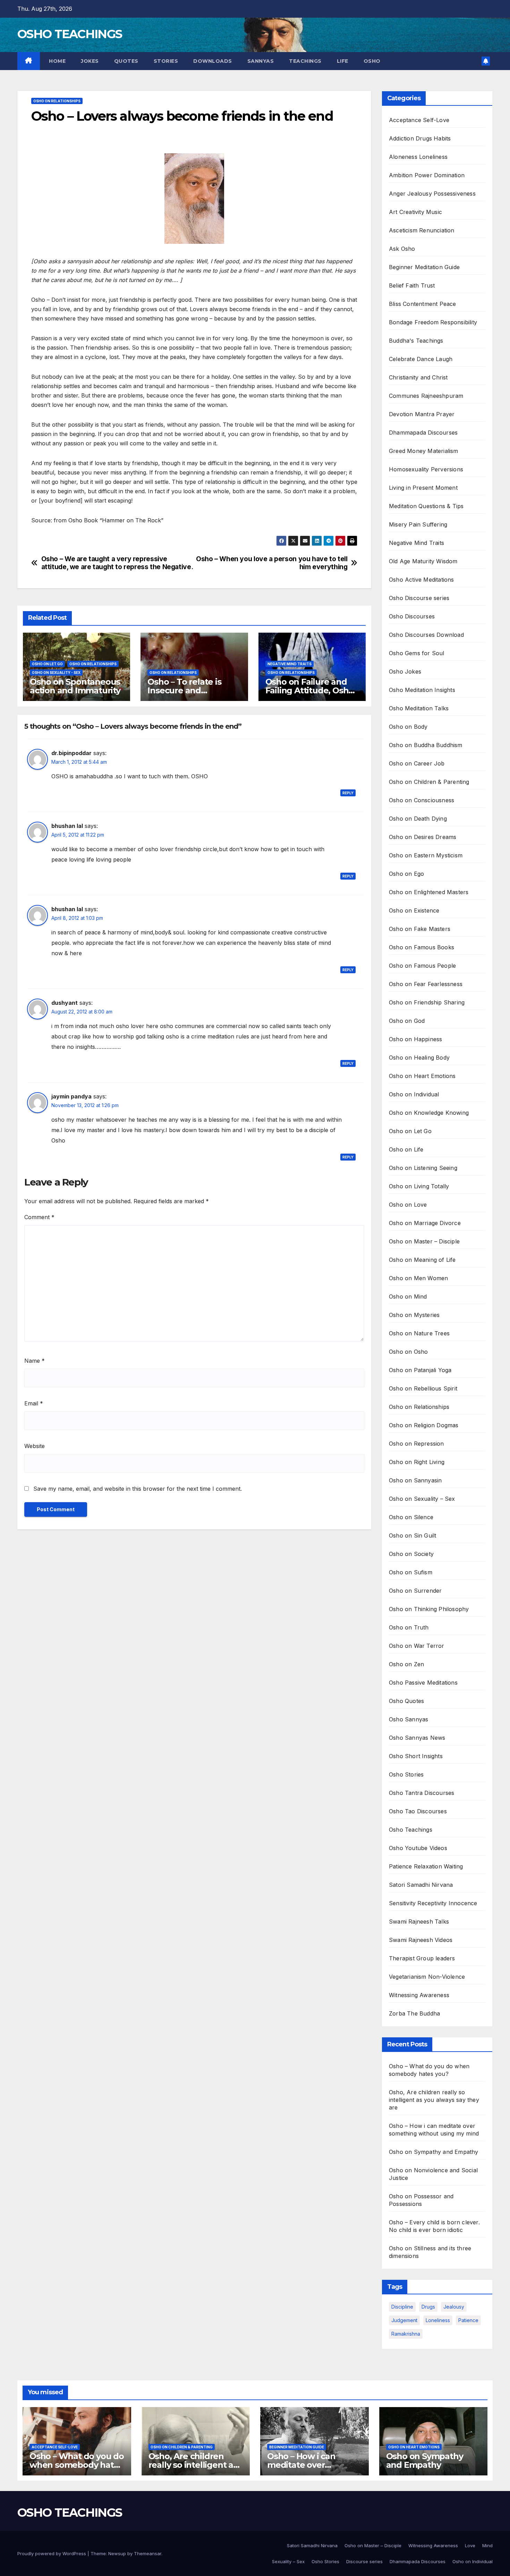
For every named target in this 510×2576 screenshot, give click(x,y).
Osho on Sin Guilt (413, 1535)
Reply (348, 793)
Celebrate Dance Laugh (421, 359)
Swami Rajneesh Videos (421, 1940)
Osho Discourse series (419, 598)
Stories (166, 61)
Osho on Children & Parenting (429, 782)
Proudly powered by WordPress (52, 2553)
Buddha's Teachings (416, 341)
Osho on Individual (414, 1094)
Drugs (428, 2307)
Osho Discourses (412, 616)
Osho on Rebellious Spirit (423, 1388)
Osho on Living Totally (419, 1186)
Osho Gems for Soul (417, 653)
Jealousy (454, 2307)
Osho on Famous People (422, 966)
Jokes (90, 61)
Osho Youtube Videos (418, 1848)
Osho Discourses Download (426, 635)
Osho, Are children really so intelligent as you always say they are (434, 2100)
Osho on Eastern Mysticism (426, 855)
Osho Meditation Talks (419, 708)
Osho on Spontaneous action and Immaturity (75, 686)
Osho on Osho (408, 1352)
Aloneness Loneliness (418, 157)
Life (343, 61)
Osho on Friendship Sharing (427, 1002)
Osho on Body (408, 727)
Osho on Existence (414, 910)
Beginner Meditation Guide (424, 267)
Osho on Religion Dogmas (424, 1425)
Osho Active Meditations (422, 580)
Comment (39, 1217)
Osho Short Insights (416, 1756)
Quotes (126, 61)
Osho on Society (411, 1554)
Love (470, 2545)
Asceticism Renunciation (422, 230)
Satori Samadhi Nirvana (421, 1885)
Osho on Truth (409, 1627)
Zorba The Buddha (414, 2013)
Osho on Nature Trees (419, 1333)
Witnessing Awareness (419, 1995)
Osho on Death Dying (418, 819)
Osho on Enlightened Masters (429, 892)
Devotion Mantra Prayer (422, 414)
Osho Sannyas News (417, 1738)
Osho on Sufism (411, 1572)
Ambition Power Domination (427, 175)
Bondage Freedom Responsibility (433, 322)
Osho (372, 61)
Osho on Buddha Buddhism (426, 745)
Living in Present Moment (423, 488)
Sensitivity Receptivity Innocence (433, 1903)
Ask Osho (402, 249)
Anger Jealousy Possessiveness (432, 194)
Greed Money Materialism (424, 451)
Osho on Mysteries (414, 1315)
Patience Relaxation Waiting (426, 1866)
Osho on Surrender (415, 1591)
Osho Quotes (406, 1701)
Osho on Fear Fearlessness (426, 984)
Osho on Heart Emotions (422, 1076)
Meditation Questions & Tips (426, 506)
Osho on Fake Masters (420, 929)
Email (34, 1403)
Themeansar (148, 2553)
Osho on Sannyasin (415, 1480)
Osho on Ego (406, 874)
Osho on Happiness (415, 1039)
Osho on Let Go (47, 664)
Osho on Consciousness (422, 800)
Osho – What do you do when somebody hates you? (77, 2465)
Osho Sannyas (409, 1719)
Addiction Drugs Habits (420, 138)
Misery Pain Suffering (418, 524)
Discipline (402, 2307)
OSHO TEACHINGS (70, 34)
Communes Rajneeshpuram (426, 396)
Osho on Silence (411, 1517)
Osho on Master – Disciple (424, 1241)
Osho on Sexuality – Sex (422, 1499)
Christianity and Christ (418, 377)
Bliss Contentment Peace (423, 304)
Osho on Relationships (57, 101)
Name (35, 1361)
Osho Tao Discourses (418, 1811)
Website (35, 1446)
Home (57, 61)
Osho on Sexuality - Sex (56, 673)
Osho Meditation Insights (422, 690)
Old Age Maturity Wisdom (423, 561)
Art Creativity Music (415, 212)
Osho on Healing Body (419, 1058)
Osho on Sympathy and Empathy (434, 2152)
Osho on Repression (416, 1444)
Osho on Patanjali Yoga (420, 1370)
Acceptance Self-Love (419, 120)
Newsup (117, 2553)
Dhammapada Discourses (423, 433)
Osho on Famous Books (422, 947)
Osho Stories (406, 1774)
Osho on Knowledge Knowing (429, 1113)
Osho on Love (408, 1205)
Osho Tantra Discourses (422, 1793)
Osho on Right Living (417, 1462)
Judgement (404, 2320)
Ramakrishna (406, 2334)
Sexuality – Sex (288, 2561)
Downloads (213, 61)
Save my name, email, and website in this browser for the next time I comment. (138, 1489)
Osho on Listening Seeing (423, 1168)
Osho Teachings (411, 1830)
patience (468, 2320)
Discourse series (364, 2561)
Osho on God (407, 1021)
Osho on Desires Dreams (423, 837)
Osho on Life (406, 1149)
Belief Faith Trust (412, 285)
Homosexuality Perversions (426, 469)
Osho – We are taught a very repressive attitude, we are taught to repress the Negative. (117, 563)
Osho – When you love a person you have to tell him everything (272, 563)
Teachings (305, 61)
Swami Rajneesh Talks (419, 1922)
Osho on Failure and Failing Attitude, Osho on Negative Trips (310, 690)
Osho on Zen (406, 1664)
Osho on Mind (408, 1296)
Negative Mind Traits (290, 664)
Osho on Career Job (417, 763)
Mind (487, 2545)
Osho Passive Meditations (423, 1683)
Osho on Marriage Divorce (425, 1223)
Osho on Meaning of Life (422, 1260)
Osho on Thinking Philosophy (429, 1609)
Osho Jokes (405, 671)
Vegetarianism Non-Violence (427, 1977)
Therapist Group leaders (422, 1958)
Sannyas (261, 61)
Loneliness (438, 2320)
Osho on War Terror (417, 1646)
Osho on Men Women (418, 1278)
